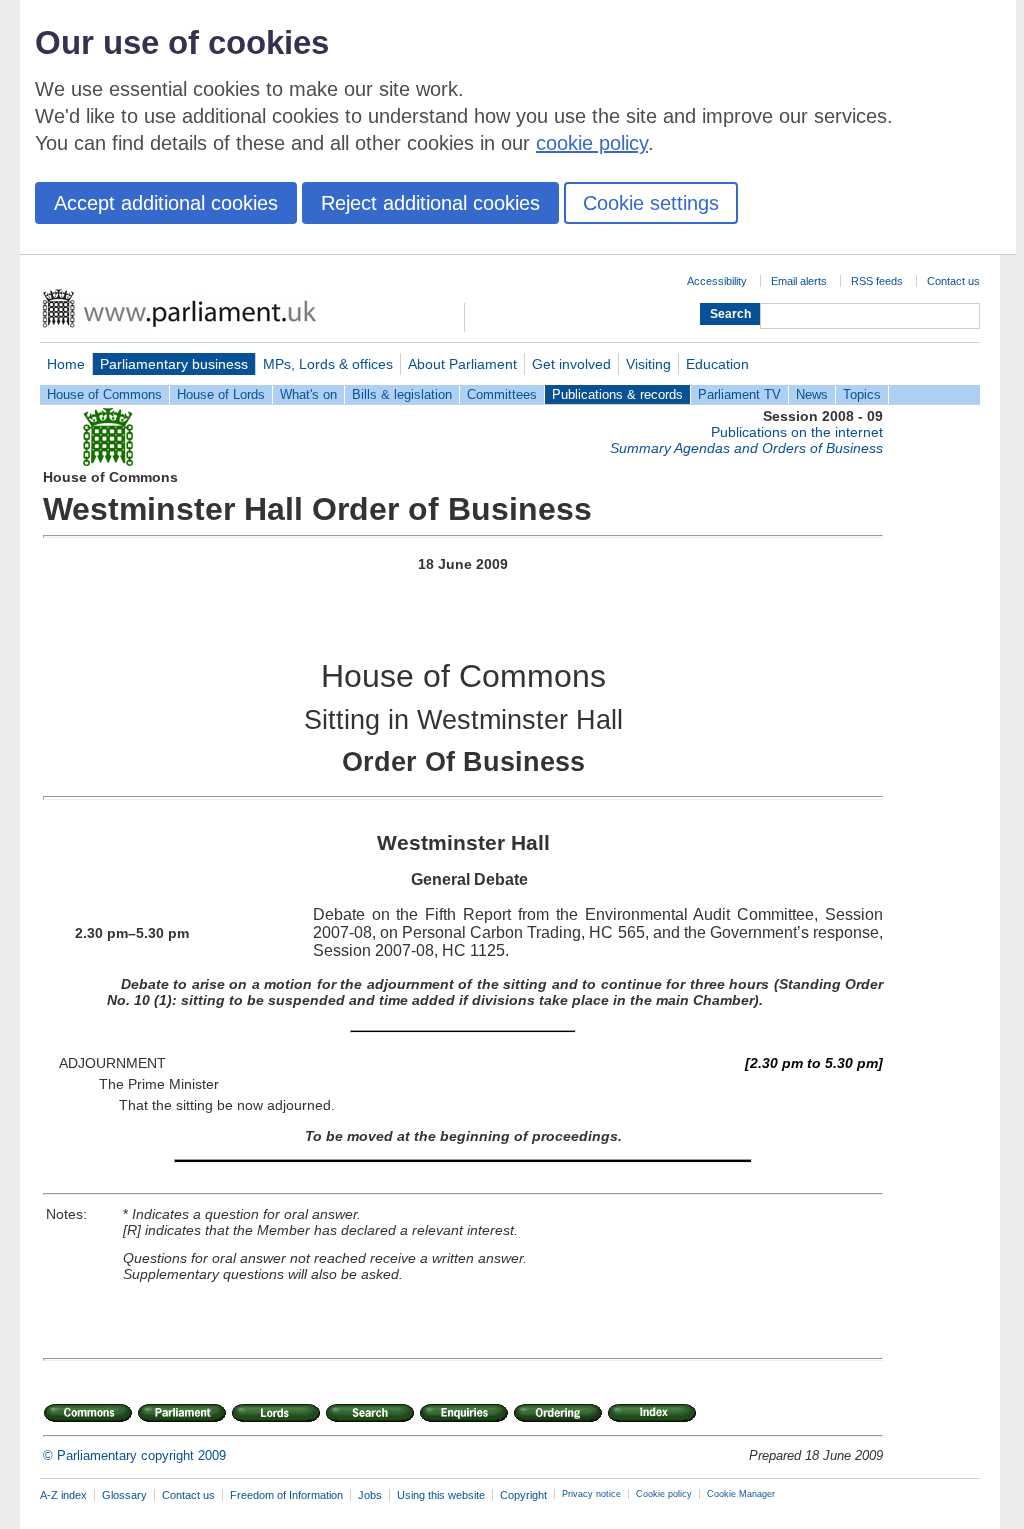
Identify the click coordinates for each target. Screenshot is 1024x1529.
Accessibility (717, 281)
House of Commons (104, 394)
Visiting (648, 364)
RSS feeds (877, 281)
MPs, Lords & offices (328, 364)
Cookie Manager (741, 1494)
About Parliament (462, 364)
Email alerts (799, 281)
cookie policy (592, 143)
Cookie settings (651, 203)
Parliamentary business (174, 364)
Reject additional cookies (430, 203)
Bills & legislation (402, 394)
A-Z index (63, 1495)
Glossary (124, 1495)
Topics (862, 394)
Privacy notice (591, 1494)
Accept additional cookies (166, 203)
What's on (308, 394)
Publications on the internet (797, 432)
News (812, 394)
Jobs (370, 1495)
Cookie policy (664, 1494)
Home (66, 364)
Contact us (953, 281)
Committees (502, 394)
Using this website (441, 1495)
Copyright (523, 1495)
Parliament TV (739, 394)
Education (717, 364)
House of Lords (221, 394)
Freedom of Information (286, 1495)
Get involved (571, 364)
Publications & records (617, 394)
